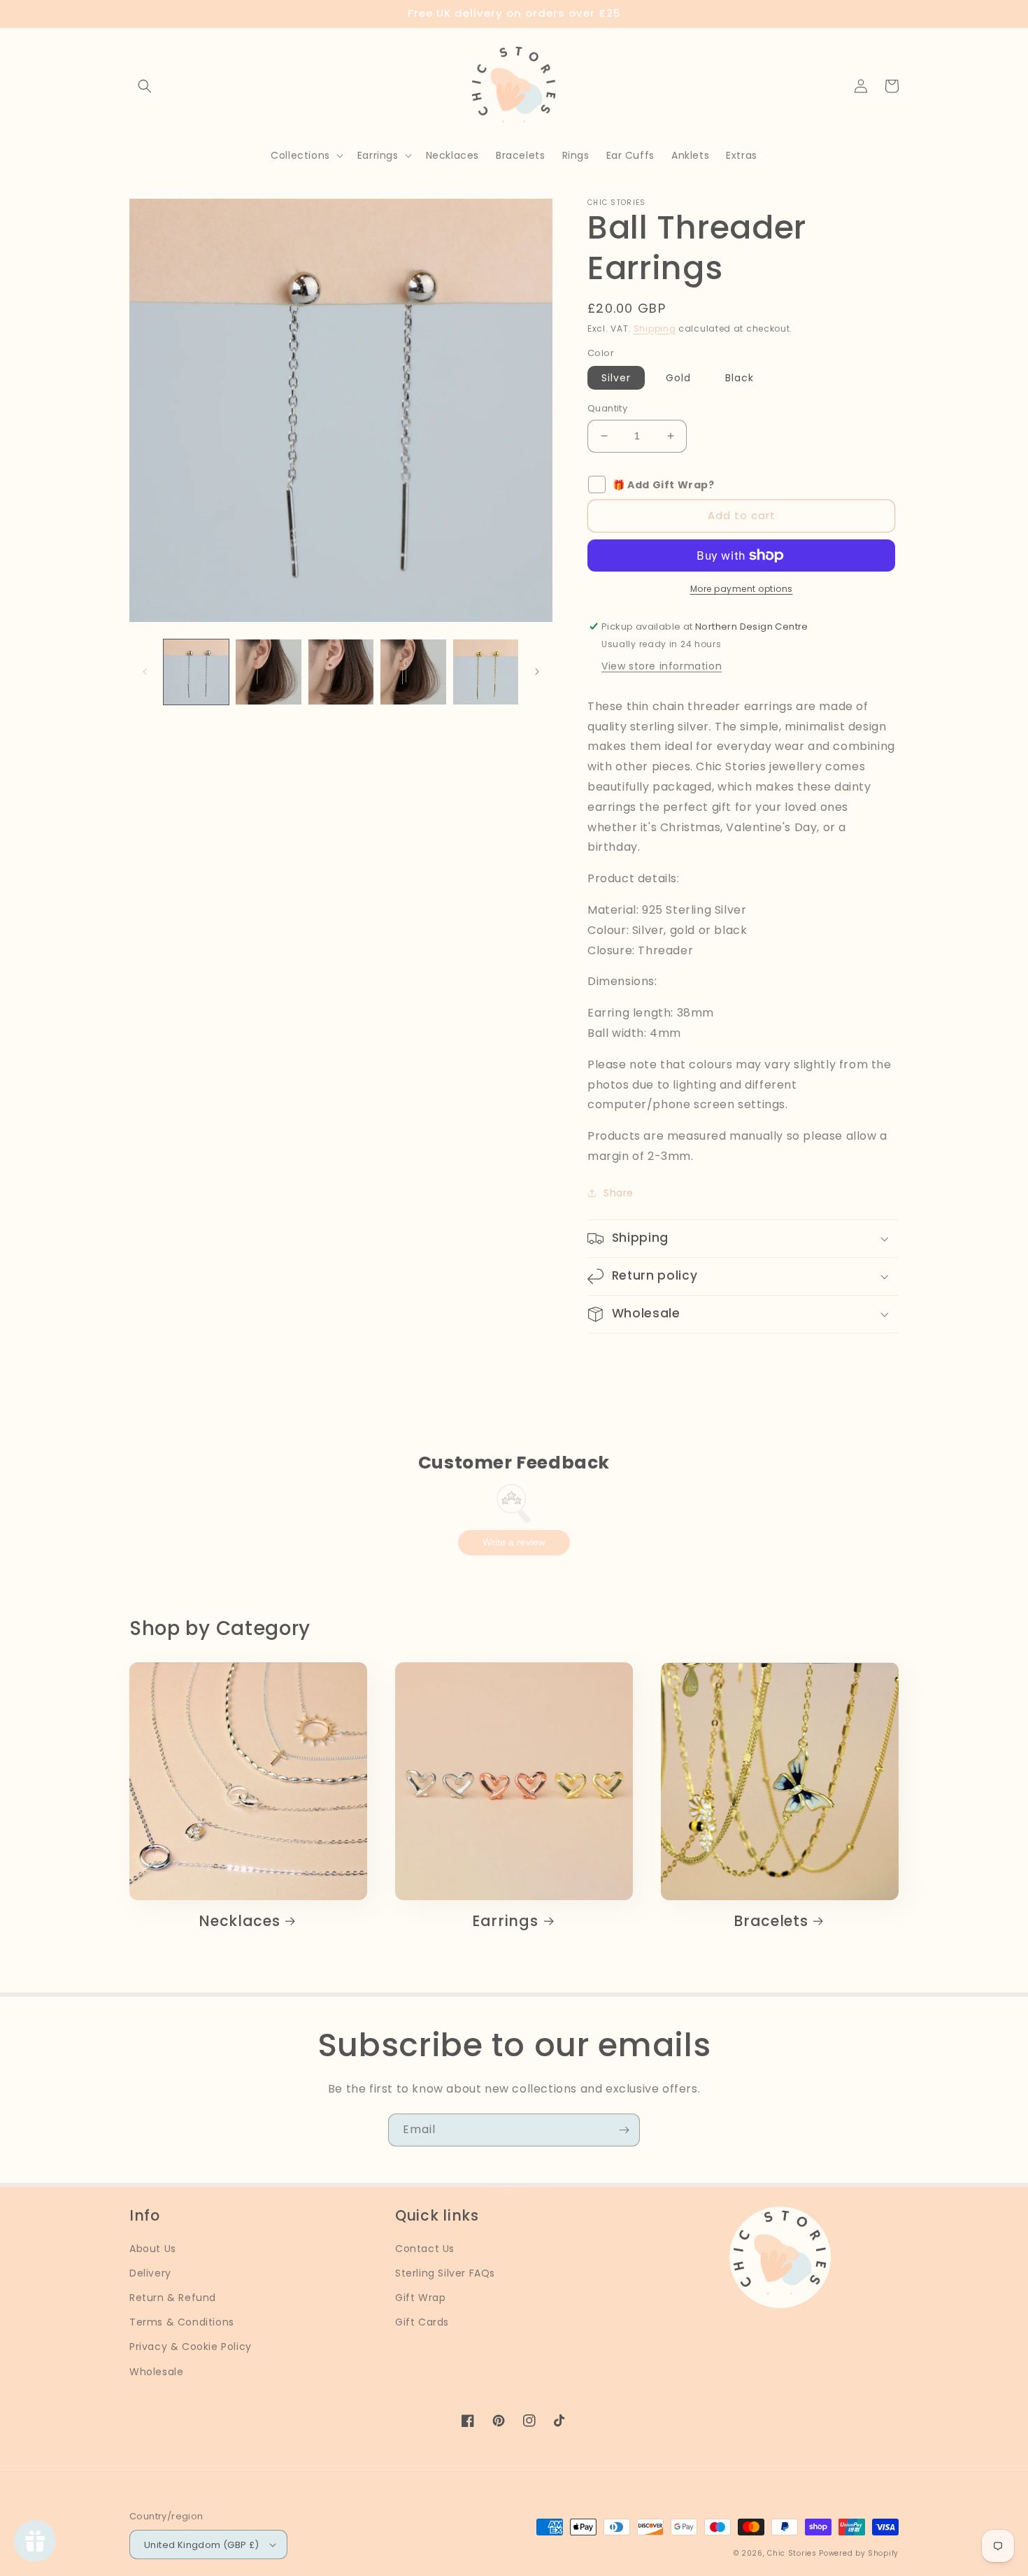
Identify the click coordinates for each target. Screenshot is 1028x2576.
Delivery (150, 2273)
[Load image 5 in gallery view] (486, 672)
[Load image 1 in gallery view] (196, 672)
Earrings (505, 1921)
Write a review (514, 1542)
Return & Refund (173, 2298)
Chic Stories (792, 2553)
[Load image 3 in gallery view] (341, 672)
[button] (145, 86)
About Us (153, 2249)
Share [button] (619, 1193)
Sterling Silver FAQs (445, 2273)
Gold (678, 378)
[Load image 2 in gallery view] (268, 672)
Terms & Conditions (182, 2322)
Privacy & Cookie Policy (191, 2347)
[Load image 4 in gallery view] (413, 672)
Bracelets (771, 1921)
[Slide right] (537, 672)
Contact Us (425, 2249)
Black (740, 378)
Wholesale (156, 2372)
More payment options (742, 589)
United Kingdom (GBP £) (202, 2545)
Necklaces (239, 1921)
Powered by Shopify (859, 2553)
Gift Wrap (420, 2298)
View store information (662, 666)
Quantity (607, 408)
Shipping (655, 328)
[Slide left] (145, 672)
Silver (616, 378)
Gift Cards (422, 2322)
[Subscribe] (624, 2130)
